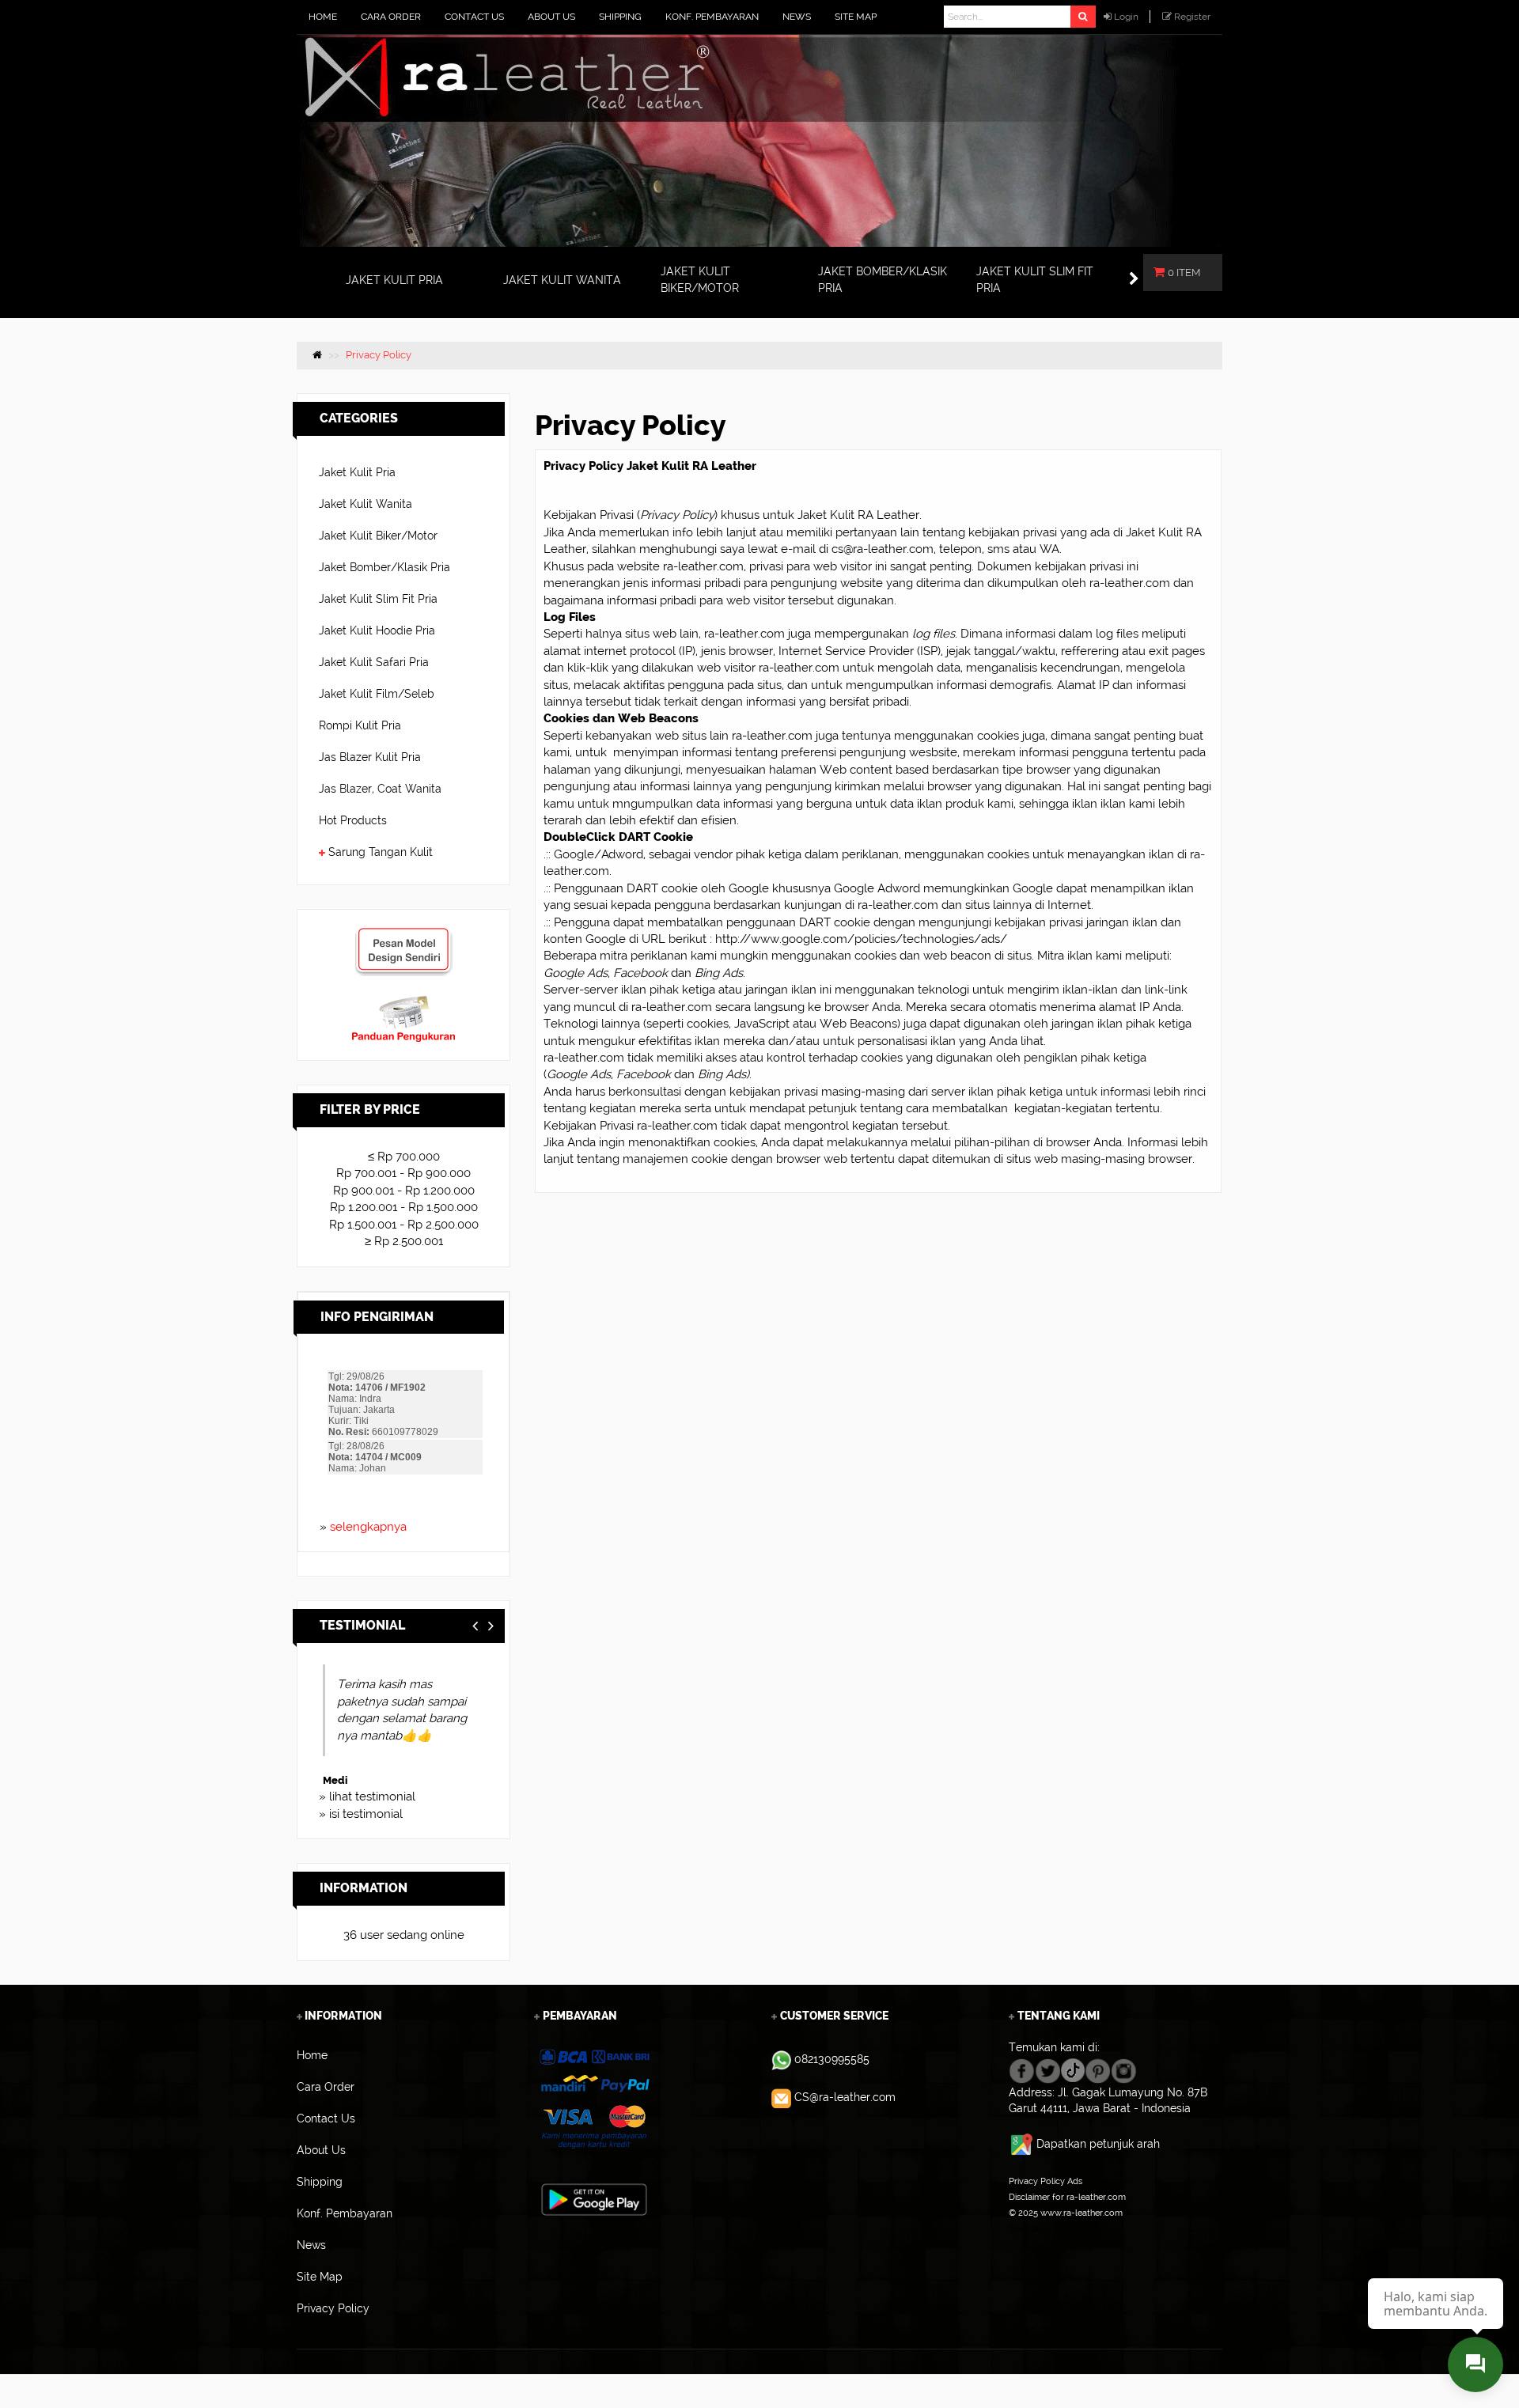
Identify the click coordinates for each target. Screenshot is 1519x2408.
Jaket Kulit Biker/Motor (378, 536)
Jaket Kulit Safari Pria (374, 662)
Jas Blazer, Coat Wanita (380, 789)
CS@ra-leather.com (845, 2097)
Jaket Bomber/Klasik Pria (384, 567)
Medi (331, 1780)
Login (1126, 17)
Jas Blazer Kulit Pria (370, 757)
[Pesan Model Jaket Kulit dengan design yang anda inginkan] (403, 934)
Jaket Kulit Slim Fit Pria (378, 599)
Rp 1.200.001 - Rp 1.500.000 (404, 1207)
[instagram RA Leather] (1124, 2069)
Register (1192, 17)
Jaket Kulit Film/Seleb (377, 694)
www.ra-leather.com (1081, 2213)
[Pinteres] (1098, 2069)
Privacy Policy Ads (1045, 2181)
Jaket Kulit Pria (357, 472)
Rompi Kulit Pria (360, 725)
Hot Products (353, 820)
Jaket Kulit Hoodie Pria (377, 630)
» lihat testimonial (367, 1797)
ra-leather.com (703, 566)
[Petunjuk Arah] (1023, 2144)
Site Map (1027, 2228)
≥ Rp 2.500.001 (404, 1241)
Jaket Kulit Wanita (366, 504)
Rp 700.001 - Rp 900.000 (403, 1173)
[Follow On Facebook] (1022, 2069)
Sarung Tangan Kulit (381, 852)
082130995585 (832, 2059)
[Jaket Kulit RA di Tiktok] (1073, 2069)
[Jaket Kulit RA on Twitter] (1048, 2069)
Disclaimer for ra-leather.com (1067, 2197)
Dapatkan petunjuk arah (1098, 2144)
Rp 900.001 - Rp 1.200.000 (404, 1191)
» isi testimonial (361, 1814)
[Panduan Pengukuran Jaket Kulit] (403, 1002)
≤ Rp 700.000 (404, 1157)
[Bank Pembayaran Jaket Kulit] (594, 2099)
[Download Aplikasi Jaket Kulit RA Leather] (594, 2198)
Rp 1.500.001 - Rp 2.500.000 (404, 1225)
